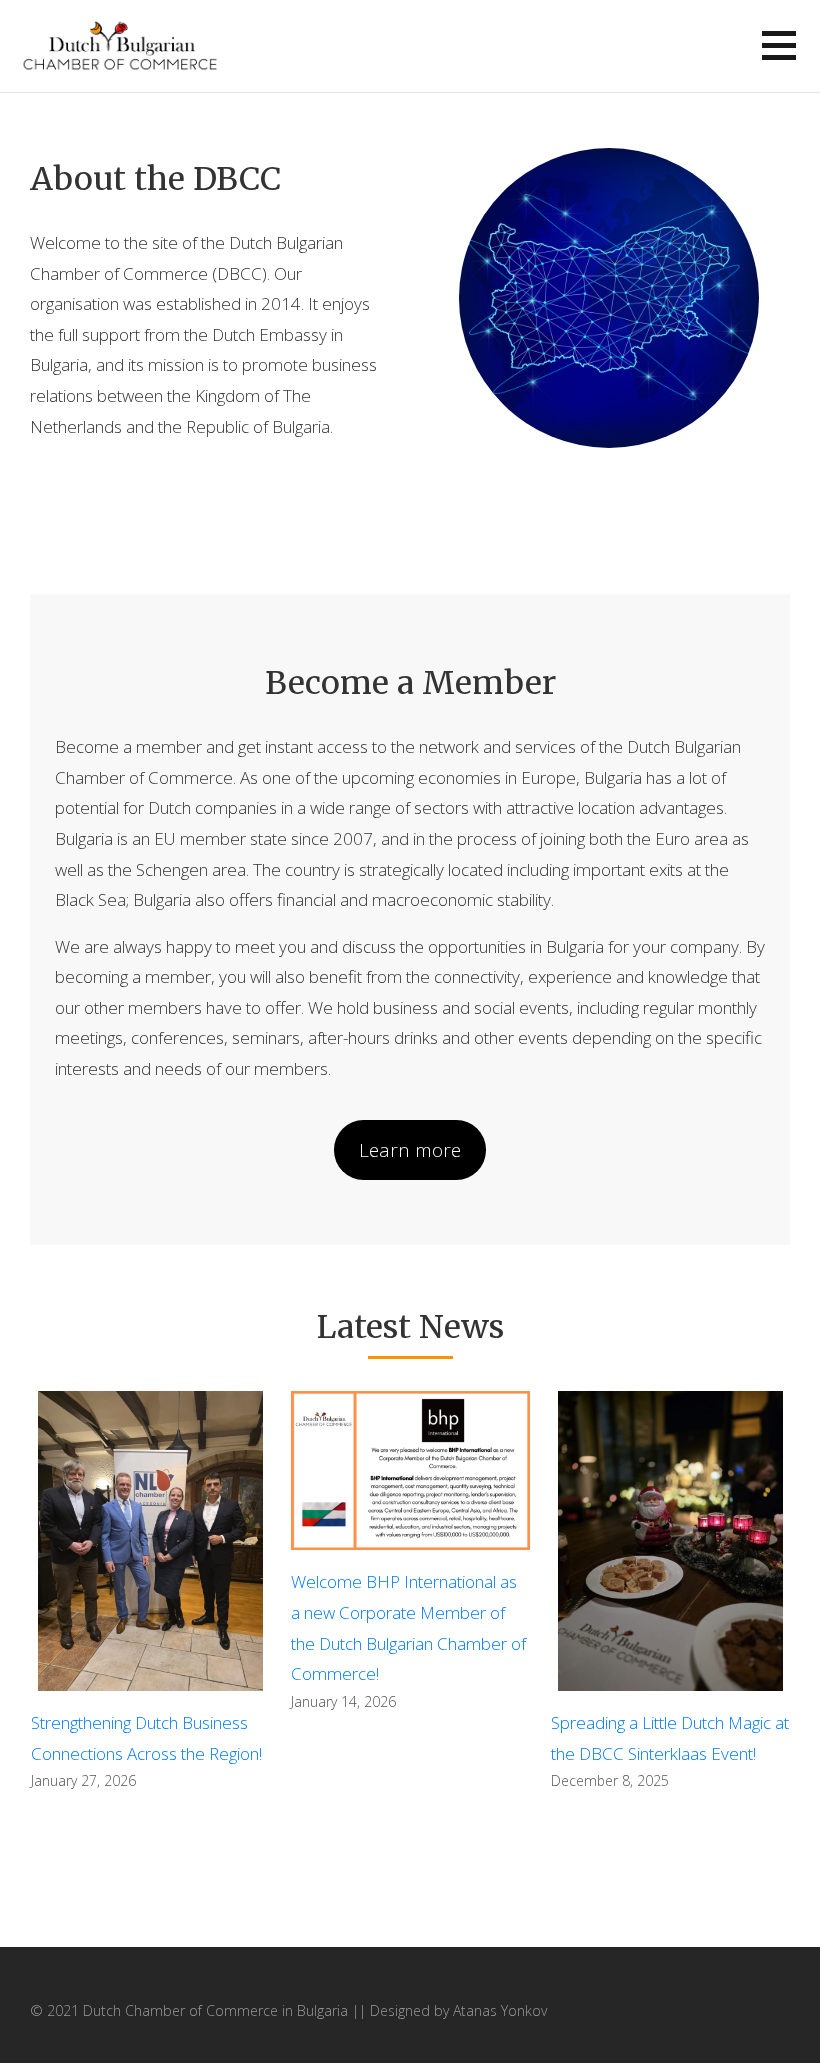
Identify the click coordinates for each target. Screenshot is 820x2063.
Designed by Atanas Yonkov (458, 2010)
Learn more (410, 1150)
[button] (779, 45)
